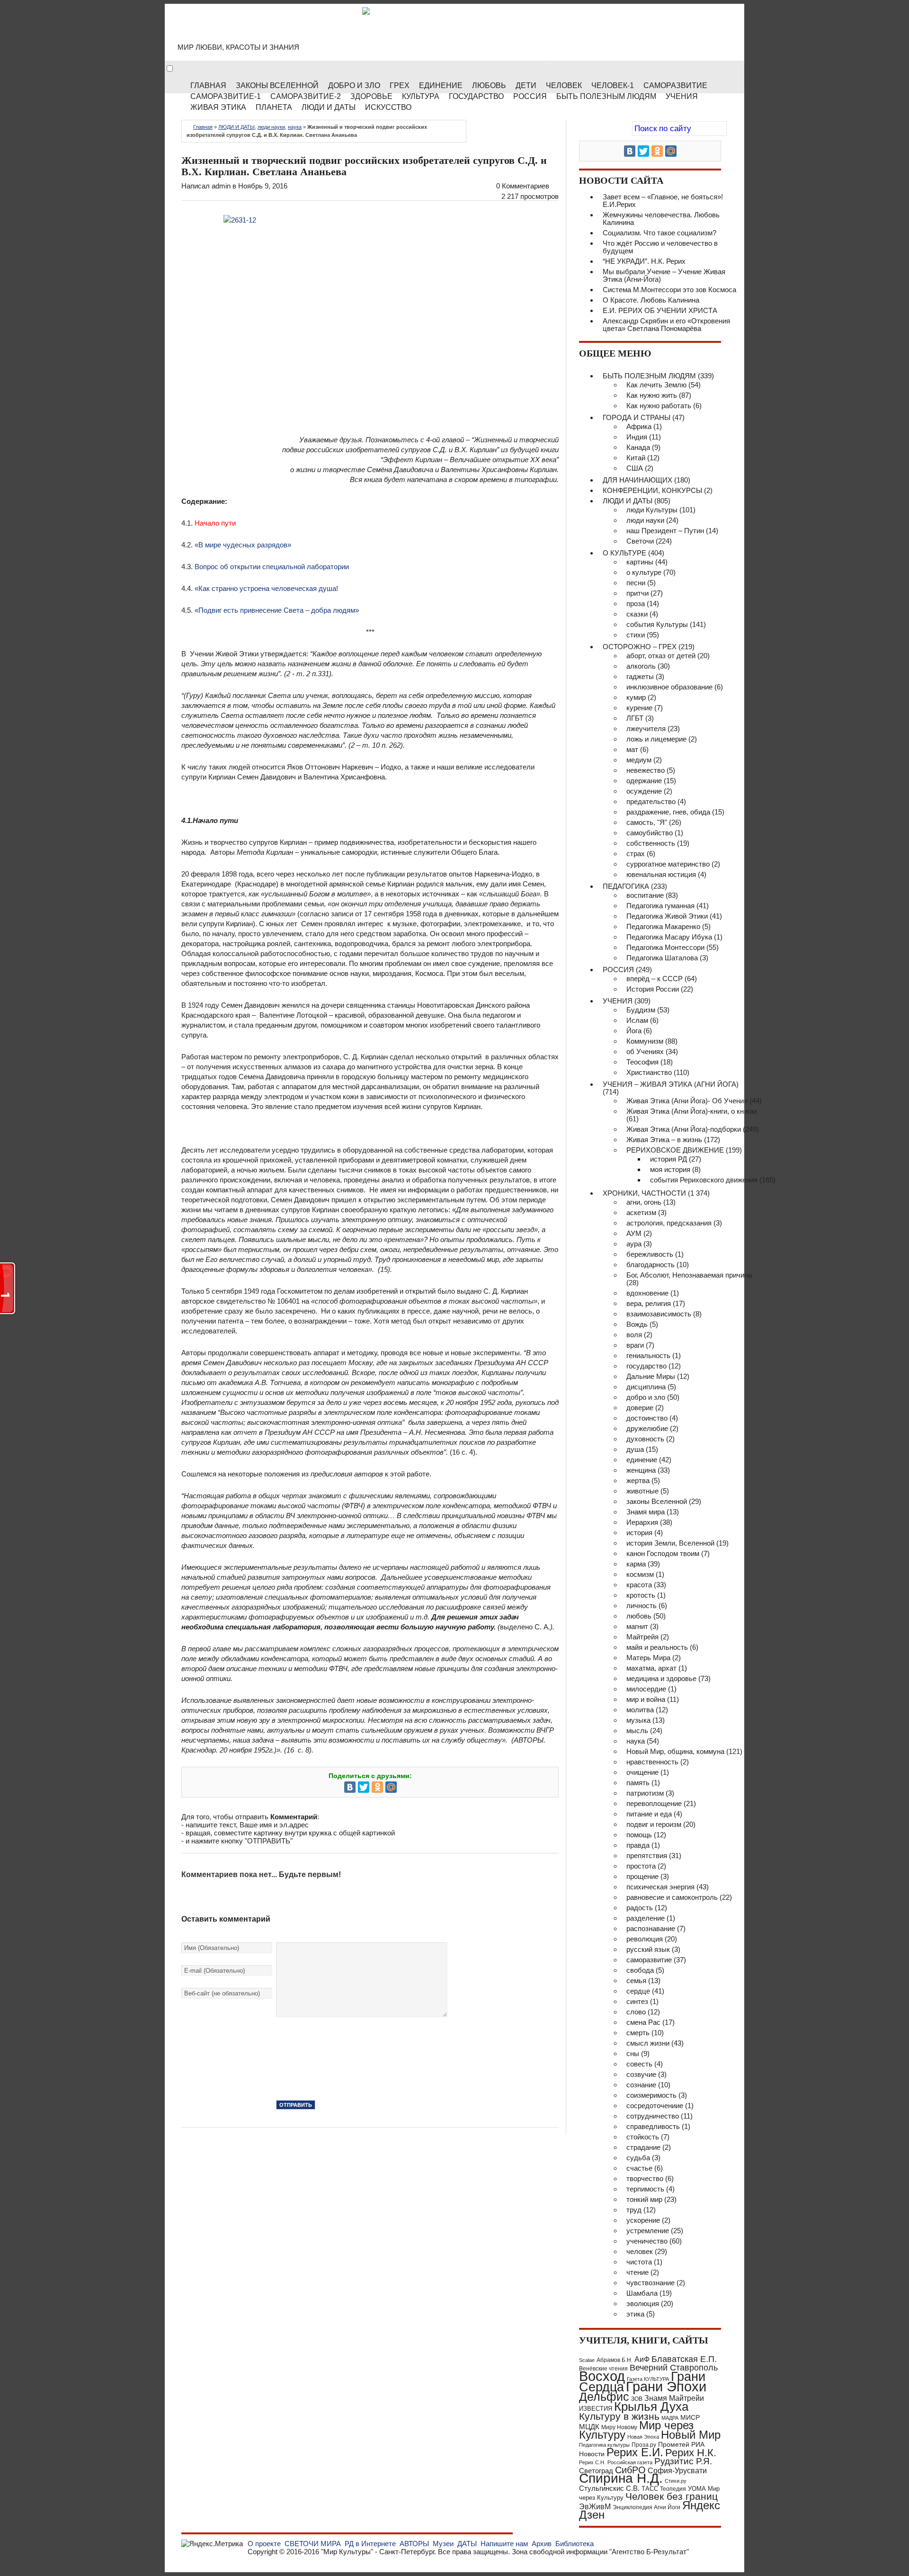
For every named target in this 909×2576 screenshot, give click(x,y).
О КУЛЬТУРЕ (624, 553)
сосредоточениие (655, 2106)
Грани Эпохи (666, 2387)
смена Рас (643, 2022)
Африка (639, 426)
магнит (637, 1626)
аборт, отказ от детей (661, 656)
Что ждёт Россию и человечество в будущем (660, 247)
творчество (645, 2178)
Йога (634, 1031)
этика (635, 2314)
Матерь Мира (648, 1658)
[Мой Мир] (391, 1787)
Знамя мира (646, 1512)
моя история (670, 1169)
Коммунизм (645, 1041)
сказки (637, 614)
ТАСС (650, 2489)
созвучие (641, 2074)
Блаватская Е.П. (684, 2359)
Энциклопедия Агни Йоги (646, 2507)
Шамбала (642, 2293)
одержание (644, 781)
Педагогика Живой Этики (667, 916)
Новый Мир (691, 2435)
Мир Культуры (256, 28)
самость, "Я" (647, 822)
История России (653, 989)
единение (642, 1460)
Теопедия (673, 2489)
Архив (542, 2544)
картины (640, 562)
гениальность (648, 1355)
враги (635, 1345)
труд (634, 2210)
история (639, 1533)
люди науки (271, 127)
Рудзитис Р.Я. (683, 2461)
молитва (640, 1710)
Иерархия (642, 1522)
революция (645, 1939)
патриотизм (645, 1793)
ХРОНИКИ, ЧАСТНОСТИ (644, 1193)
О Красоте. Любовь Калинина (651, 300)
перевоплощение (654, 1803)
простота (641, 1866)
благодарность (651, 1265)
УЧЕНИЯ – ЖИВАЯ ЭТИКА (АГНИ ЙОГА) (671, 1084)
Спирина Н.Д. (621, 2478)
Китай (636, 458)
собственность (651, 843)
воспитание (645, 895)
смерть (638, 2033)
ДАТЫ (467, 2544)
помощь (639, 1835)
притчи (637, 593)
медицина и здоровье (661, 1678)
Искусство (388, 107)
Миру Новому (619, 2427)
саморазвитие (649, 1960)
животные (642, 1491)
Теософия (642, 1062)
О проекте (264, 2544)
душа (635, 1449)
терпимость (645, 2189)
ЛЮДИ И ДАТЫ (236, 127)
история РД (668, 1159)
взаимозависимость (659, 1314)
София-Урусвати (677, 2470)
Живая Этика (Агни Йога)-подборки (684, 1129)
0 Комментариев (523, 186)
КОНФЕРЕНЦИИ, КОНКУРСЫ (652, 490)
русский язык (648, 1949)
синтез (637, 2001)
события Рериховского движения (704, 1180)
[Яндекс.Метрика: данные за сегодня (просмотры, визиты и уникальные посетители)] (212, 2544)
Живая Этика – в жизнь (664, 1140)
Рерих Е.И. (635, 2452)
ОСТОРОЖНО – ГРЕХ (640, 647)
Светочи (640, 541)
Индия (637, 437)
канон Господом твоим (663, 1553)
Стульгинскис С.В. (609, 2488)
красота (639, 1585)
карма (636, 1564)
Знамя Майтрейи (674, 2398)
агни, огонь (644, 1202)
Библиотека (575, 2544)
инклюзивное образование (669, 687)
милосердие (646, 1689)
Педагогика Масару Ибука (669, 937)
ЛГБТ (635, 718)
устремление (648, 2231)
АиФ (642, 2359)
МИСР (690, 2417)
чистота (639, 2262)
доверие (640, 1408)
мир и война (646, 1699)
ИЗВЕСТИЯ (596, 2409)
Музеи (443, 2544)
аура (634, 1244)
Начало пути (215, 523)
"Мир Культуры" (347, 2552)
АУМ (634, 1233)
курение (639, 708)
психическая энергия (660, 1887)
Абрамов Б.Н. (615, 2360)
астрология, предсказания (669, 1223)
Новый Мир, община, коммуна (675, 1751)
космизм (640, 1574)
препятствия (647, 1856)
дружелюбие (647, 1428)
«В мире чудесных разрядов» (243, 545)
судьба (638, 2158)
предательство (651, 801)
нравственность (652, 1762)
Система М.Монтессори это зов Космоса (669, 290)
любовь (639, 1616)
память (638, 1783)
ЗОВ (637, 2399)
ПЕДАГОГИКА (626, 886)
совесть (639, 2064)
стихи (636, 635)
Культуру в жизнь (619, 2416)
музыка (638, 1720)
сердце (638, 1991)
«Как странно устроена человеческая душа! (266, 588)
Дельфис (604, 2397)
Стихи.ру (676, 2481)
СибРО (630, 2470)
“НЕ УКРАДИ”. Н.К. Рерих (644, 261)
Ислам (637, 1020)
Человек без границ (672, 2496)
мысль (637, 1731)
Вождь (637, 1324)
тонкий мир (644, 2199)
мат (632, 749)
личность (642, 1606)
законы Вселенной (657, 1501)
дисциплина (646, 1387)
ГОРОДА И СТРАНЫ (637, 417)
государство (646, 1366)
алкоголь (641, 666)
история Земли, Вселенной (670, 1543)
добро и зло (646, 1397)
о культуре (644, 572)
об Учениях (645, 1051)
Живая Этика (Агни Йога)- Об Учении (687, 1101)
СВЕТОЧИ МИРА (313, 2544)
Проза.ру (644, 2445)
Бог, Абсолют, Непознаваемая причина (689, 1275)
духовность (645, 1439)
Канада (638, 447)
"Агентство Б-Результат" (649, 2552)
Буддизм (641, 1010)
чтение (637, 2272)
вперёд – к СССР (655, 979)
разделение (646, 1918)
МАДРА (670, 2418)
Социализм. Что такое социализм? (659, 233)
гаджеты (640, 676)
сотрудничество (653, 2116)
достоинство (647, 1418)
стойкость (643, 2137)
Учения (682, 96)
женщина (641, 1470)
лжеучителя (646, 729)
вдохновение (647, 1293)
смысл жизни (648, 2043)
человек (640, 2251)
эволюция (643, 2303)
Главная (203, 127)
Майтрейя (642, 1637)
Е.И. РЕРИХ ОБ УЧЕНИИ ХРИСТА (660, 310)
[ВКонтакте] (350, 1787)
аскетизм (641, 1212)
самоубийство (650, 833)
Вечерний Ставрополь (674, 2368)
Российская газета (630, 2462)
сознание (641, 2085)
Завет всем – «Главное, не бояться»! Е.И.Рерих (663, 201)
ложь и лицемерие (656, 739)
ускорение (643, 2220)
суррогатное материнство (668, 864)
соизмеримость (651, 2095)
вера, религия (649, 1303)
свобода (640, 1970)
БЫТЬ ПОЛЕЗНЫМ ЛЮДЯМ (649, 376)
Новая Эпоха (643, 2437)
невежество (646, 770)
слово (636, 2012)
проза (636, 604)
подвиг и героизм (654, 1824)
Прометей (674, 2444)
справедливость (653, 2126)
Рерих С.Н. (592, 2462)
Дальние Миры (651, 1376)
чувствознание (651, 2283)
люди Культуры (652, 510)
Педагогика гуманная (660, 906)
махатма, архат (651, 1668)
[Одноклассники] (377, 1787)
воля (634, 1335)
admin (221, 186)
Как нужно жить (652, 395)
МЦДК (589, 2427)
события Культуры (657, 624)
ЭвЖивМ (595, 2507)
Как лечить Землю (656, 385)
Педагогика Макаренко (663, 926)
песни (636, 583)
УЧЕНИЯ (618, 1001)
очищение (642, 1772)
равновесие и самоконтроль (672, 1897)
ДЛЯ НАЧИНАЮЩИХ (637, 480)
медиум (639, 760)
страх (636, 854)
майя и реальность (657, 1647)
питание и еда (649, 1814)
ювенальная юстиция (661, 874)
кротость (641, 1595)
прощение (642, 1876)
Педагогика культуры (604, 2445)
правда (638, 1845)
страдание (643, 2147)
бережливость (650, 1254)
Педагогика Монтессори (665, 947)
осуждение (644, 791)
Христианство (649, 1072)
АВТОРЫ (414, 2544)
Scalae (587, 2360)
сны (633, 2053)
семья (636, 1981)
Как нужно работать (659, 406)
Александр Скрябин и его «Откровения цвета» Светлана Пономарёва (666, 325)
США (635, 468)
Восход (602, 2376)
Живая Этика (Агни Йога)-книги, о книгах (692, 1111)
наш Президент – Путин (665, 531)
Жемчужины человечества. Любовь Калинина (661, 219)
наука (295, 127)
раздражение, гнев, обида (668, 812)
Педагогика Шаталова (662, 958)
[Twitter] (364, 1787)
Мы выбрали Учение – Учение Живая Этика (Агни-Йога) (664, 275)
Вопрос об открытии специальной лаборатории (272, 567)
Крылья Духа (651, 2406)
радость (640, 1908)
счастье (639, 2168)
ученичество (647, 2241)
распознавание (651, 1928)
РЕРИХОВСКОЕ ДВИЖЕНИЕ (675, 1150)
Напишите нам (504, 2544)
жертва (638, 1480)
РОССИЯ (530, 96)
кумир (636, 697)
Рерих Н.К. (691, 2453)
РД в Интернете (370, 2544)
